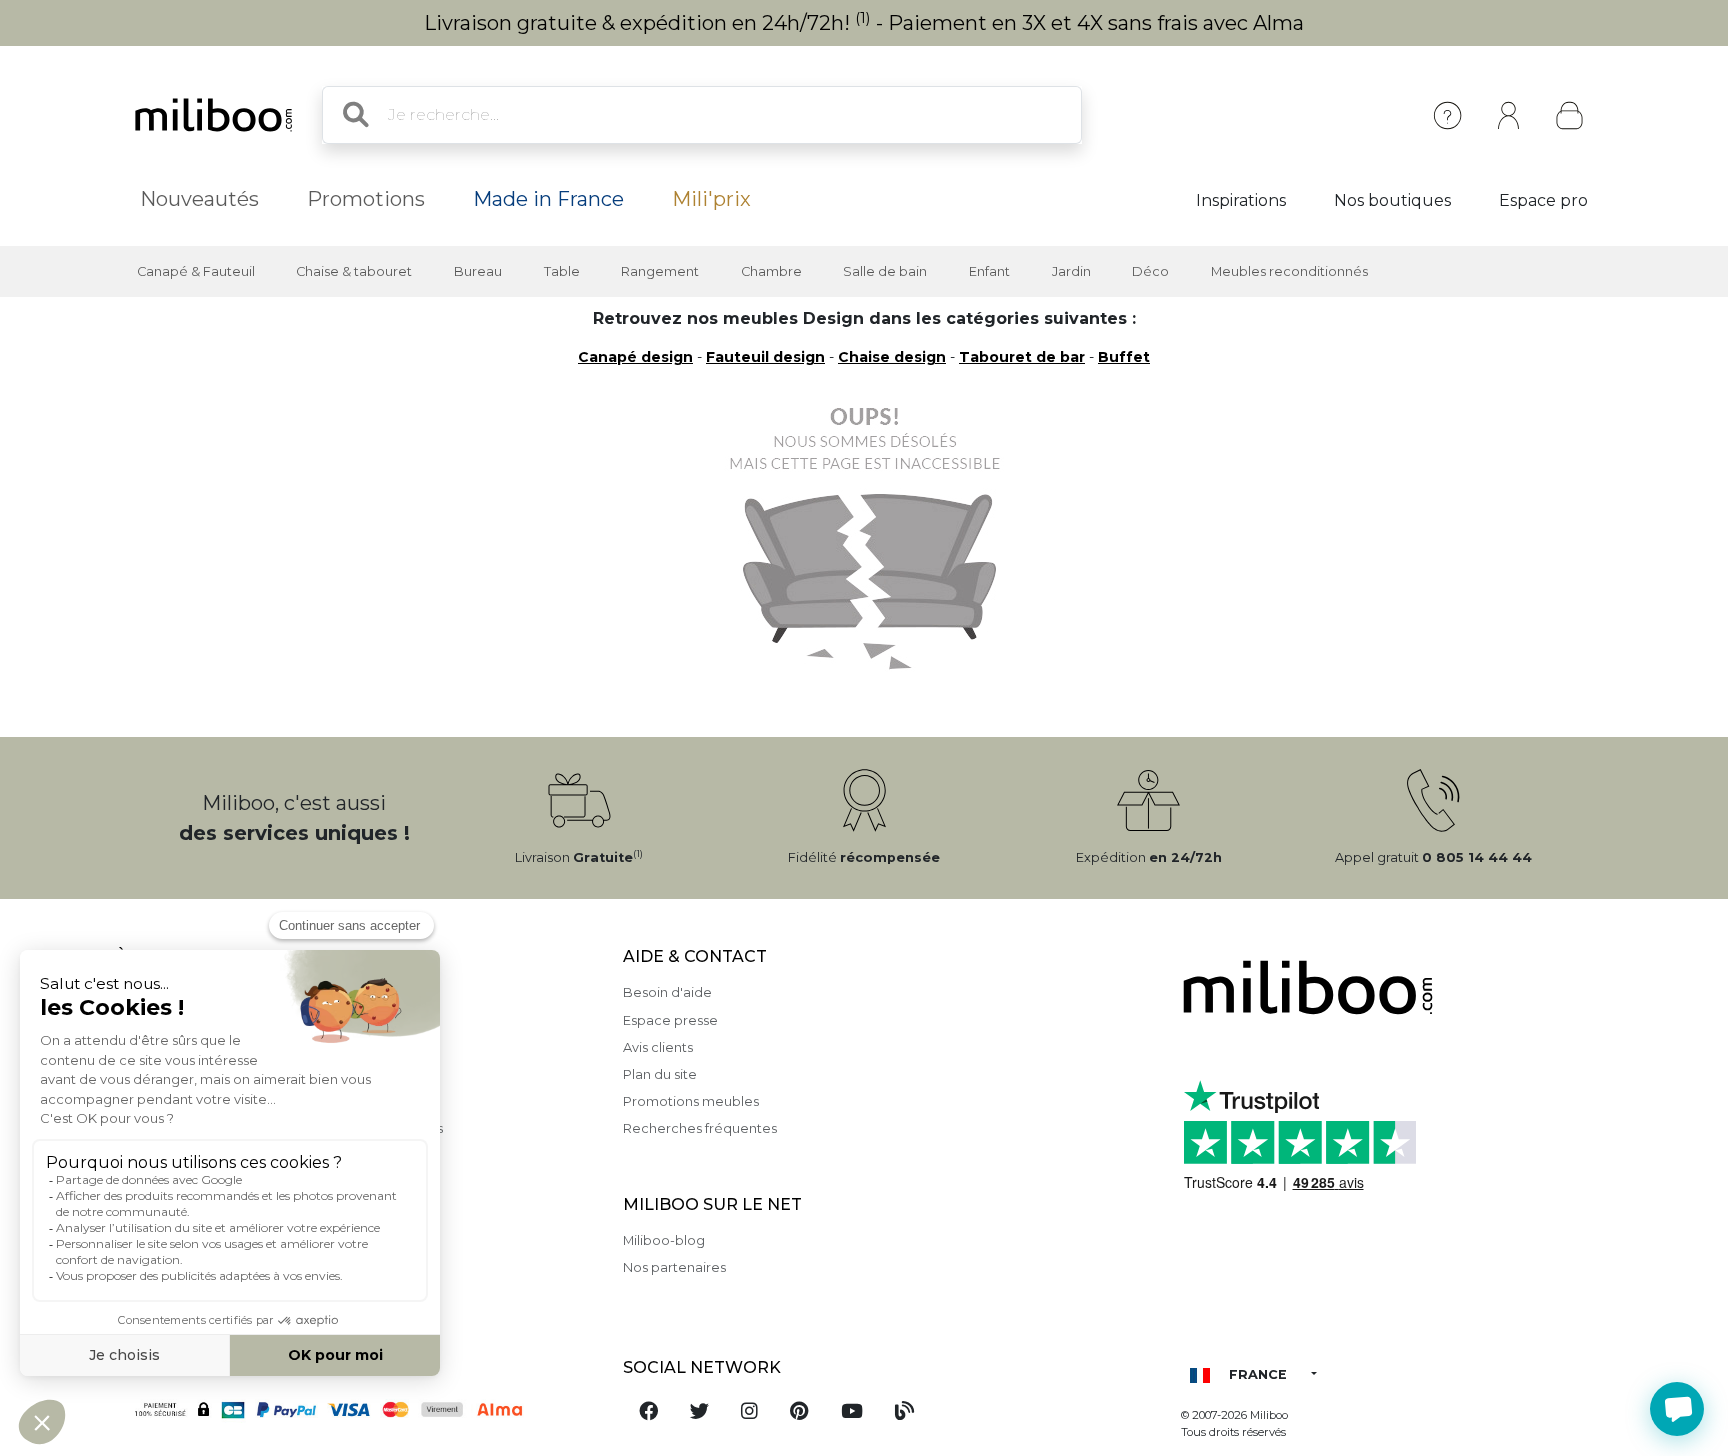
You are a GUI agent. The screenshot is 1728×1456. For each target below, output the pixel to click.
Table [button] (562, 271)
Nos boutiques (1392, 200)
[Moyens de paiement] (357, 1408)
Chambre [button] (771, 271)
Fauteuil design (765, 357)
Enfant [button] (989, 271)
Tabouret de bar (1022, 357)
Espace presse (670, 1020)
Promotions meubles (691, 1101)
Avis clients (658, 1047)
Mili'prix (711, 199)
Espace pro (1543, 200)
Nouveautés (199, 199)
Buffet (1124, 357)
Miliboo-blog (664, 1240)
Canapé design (635, 357)
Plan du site (660, 1074)
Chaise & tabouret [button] (354, 271)
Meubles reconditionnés (1289, 271)
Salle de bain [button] (885, 271)
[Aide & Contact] (1447, 115)
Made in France (548, 199)
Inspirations (1241, 200)
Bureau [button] (478, 271)
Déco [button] (1150, 271)
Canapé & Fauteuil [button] (196, 271)
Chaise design (892, 357)
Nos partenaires (674, 1267)
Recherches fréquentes (700, 1128)
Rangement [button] (660, 271)
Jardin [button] (1071, 271)
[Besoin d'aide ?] (1677, 1409)
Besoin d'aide (667, 992)
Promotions (366, 199)
